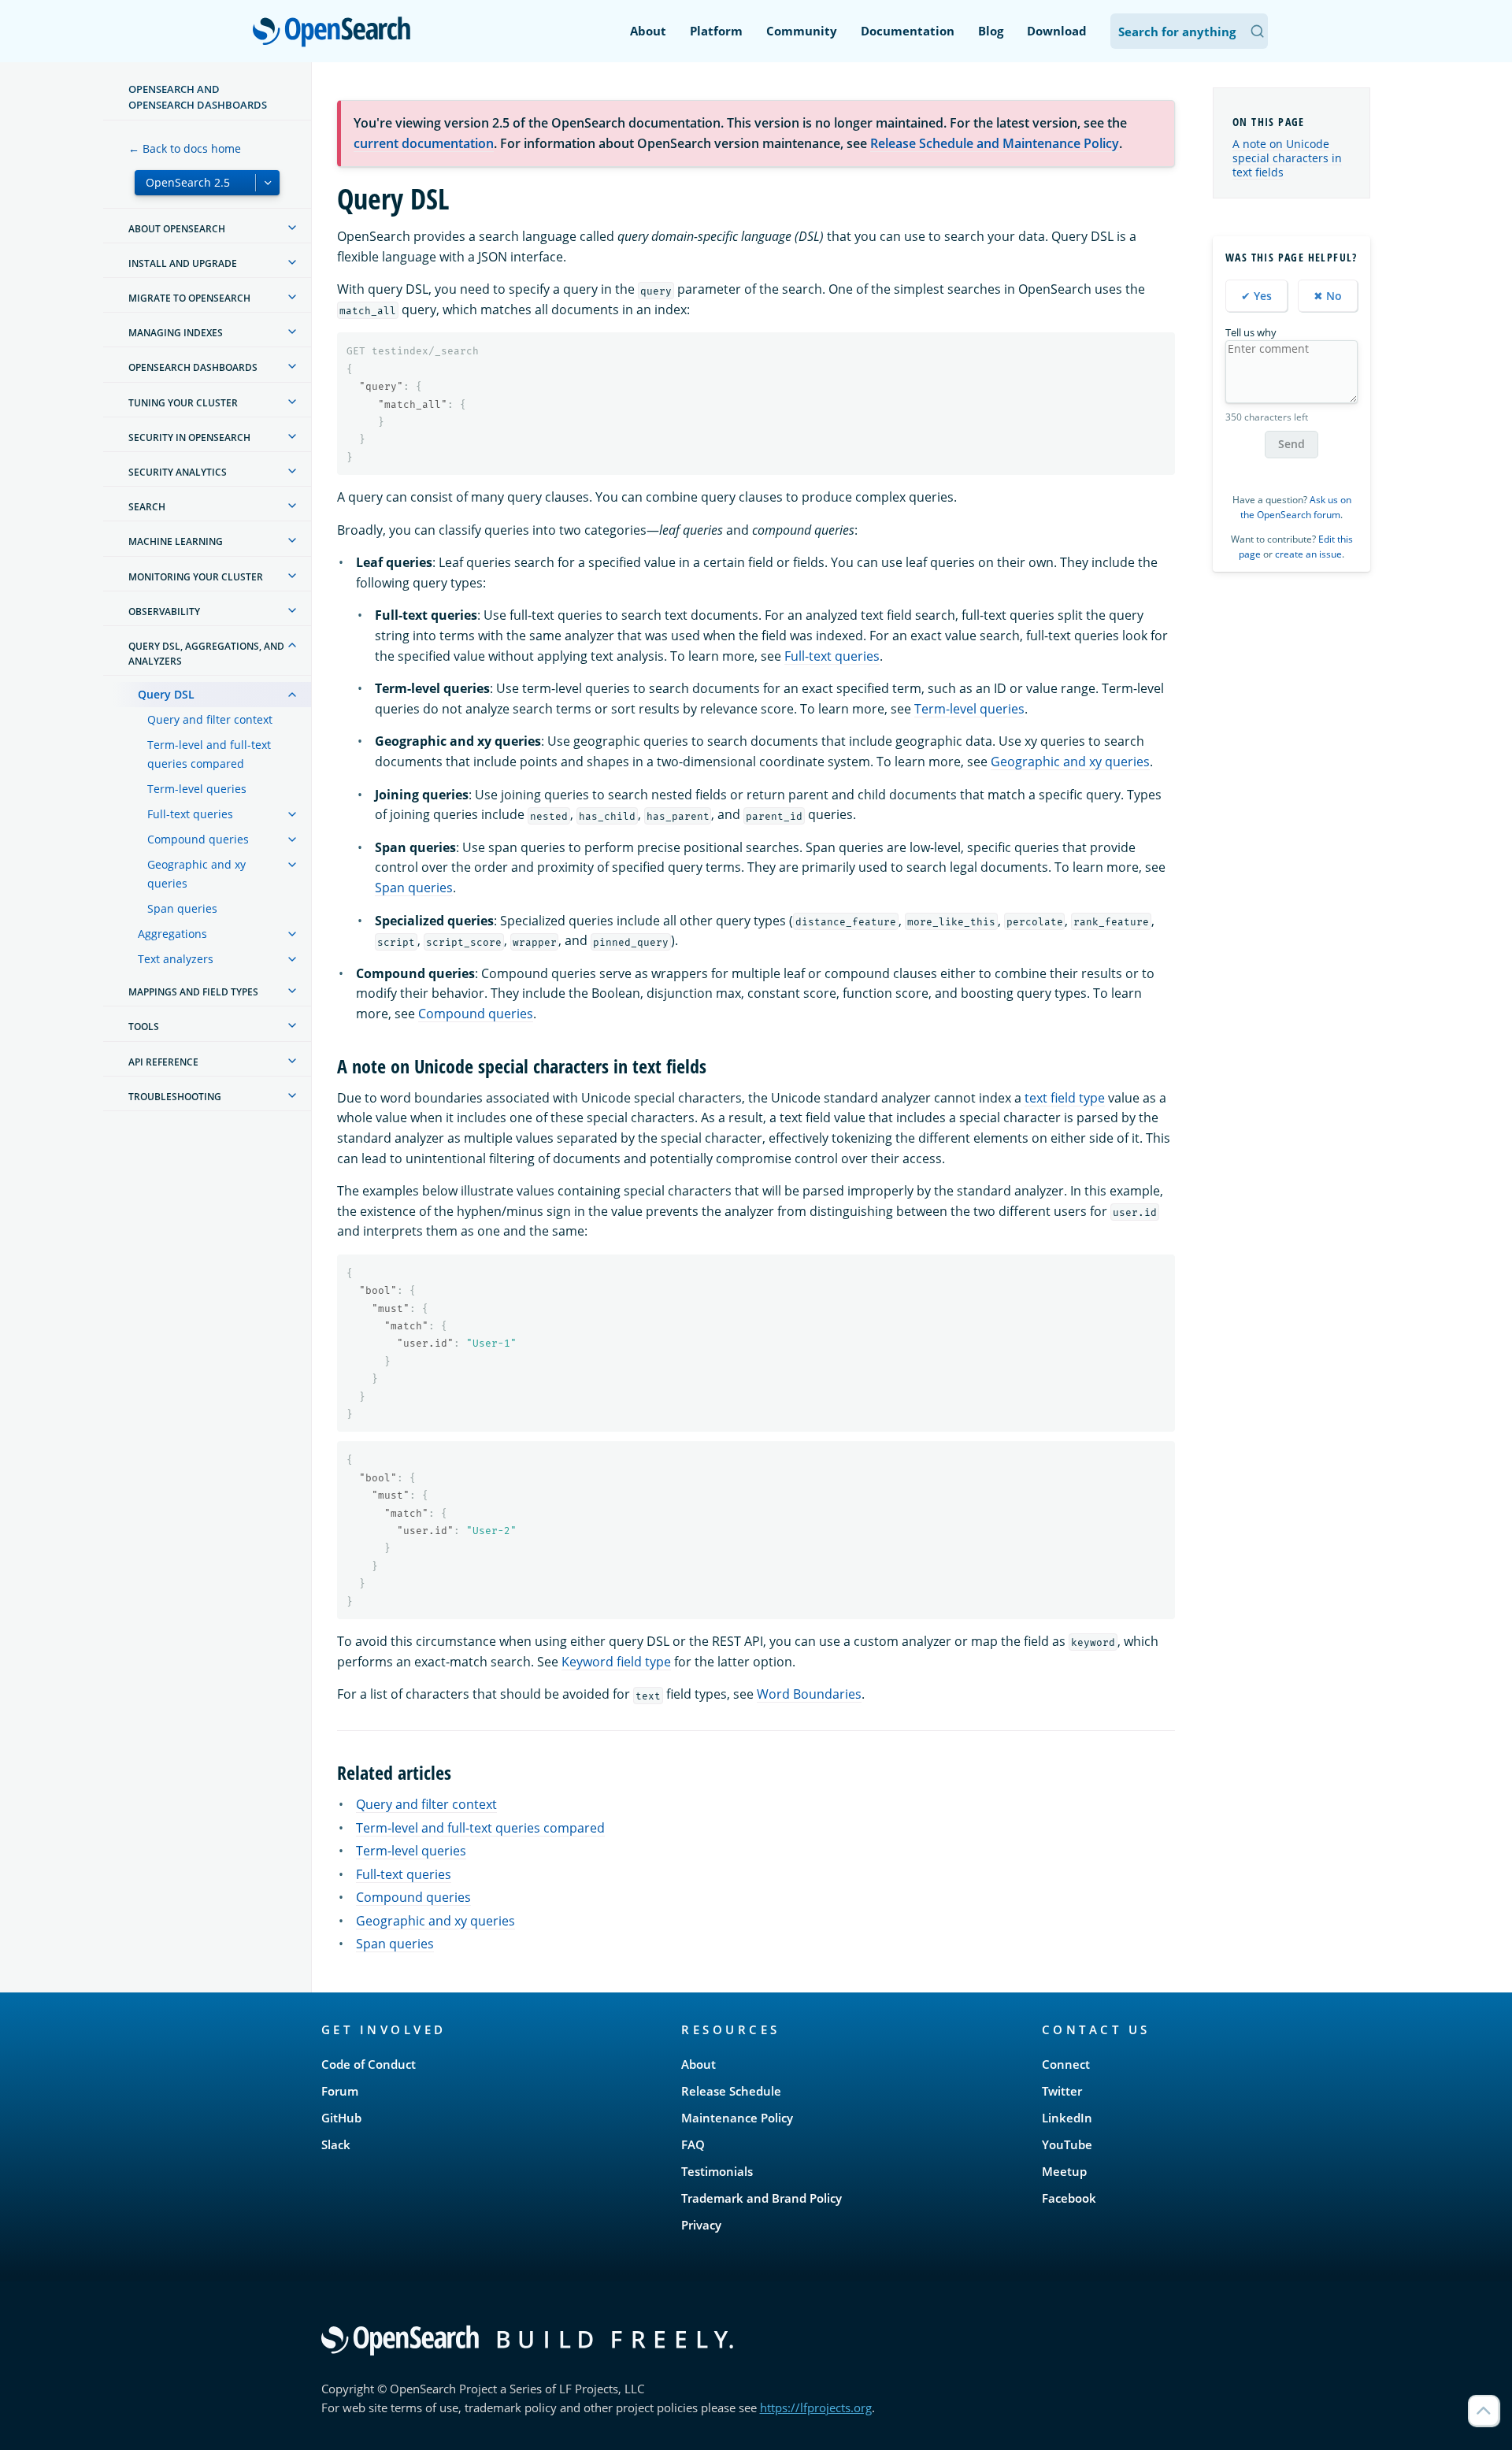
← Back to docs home (185, 148)
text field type (1065, 1098)
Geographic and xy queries (196, 874)
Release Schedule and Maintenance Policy (995, 143)
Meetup (1064, 2171)
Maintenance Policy (737, 2118)
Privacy (701, 2225)
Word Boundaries (809, 1694)
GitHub (341, 2118)
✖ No (1328, 296)
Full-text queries (190, 814)
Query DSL (166, 694)
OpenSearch (335, 33)
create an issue (1308, 554)
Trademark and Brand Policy (762, 2198)
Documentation (908, 31)
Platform (716, 31)
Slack (336, 2144)
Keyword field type (616, 1662)
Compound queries (198, 839)
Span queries (182, 908)
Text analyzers (176, 959)
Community (802, 31)
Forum (340, 2091)
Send (1291, 444)
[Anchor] (716, 1065)
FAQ (693, 2144)
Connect (1066, 2064)
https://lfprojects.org (816, 2407)
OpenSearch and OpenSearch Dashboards (198, 97)
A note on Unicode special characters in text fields (1287, 158)
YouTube (1067, 2144)
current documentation (424, 143)
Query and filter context (210, 719)
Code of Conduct (369, 2064)
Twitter (1062, 2091)
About (648, 31)
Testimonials (717, 2171)
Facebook (1069, 2198)
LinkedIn (1067, 2118)
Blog (991, 31)
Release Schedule (731, 2091)
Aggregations (172, 934)
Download (1057, 31)
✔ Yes (1256, 296)
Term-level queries (197, 789)
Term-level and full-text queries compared (209, 754)
